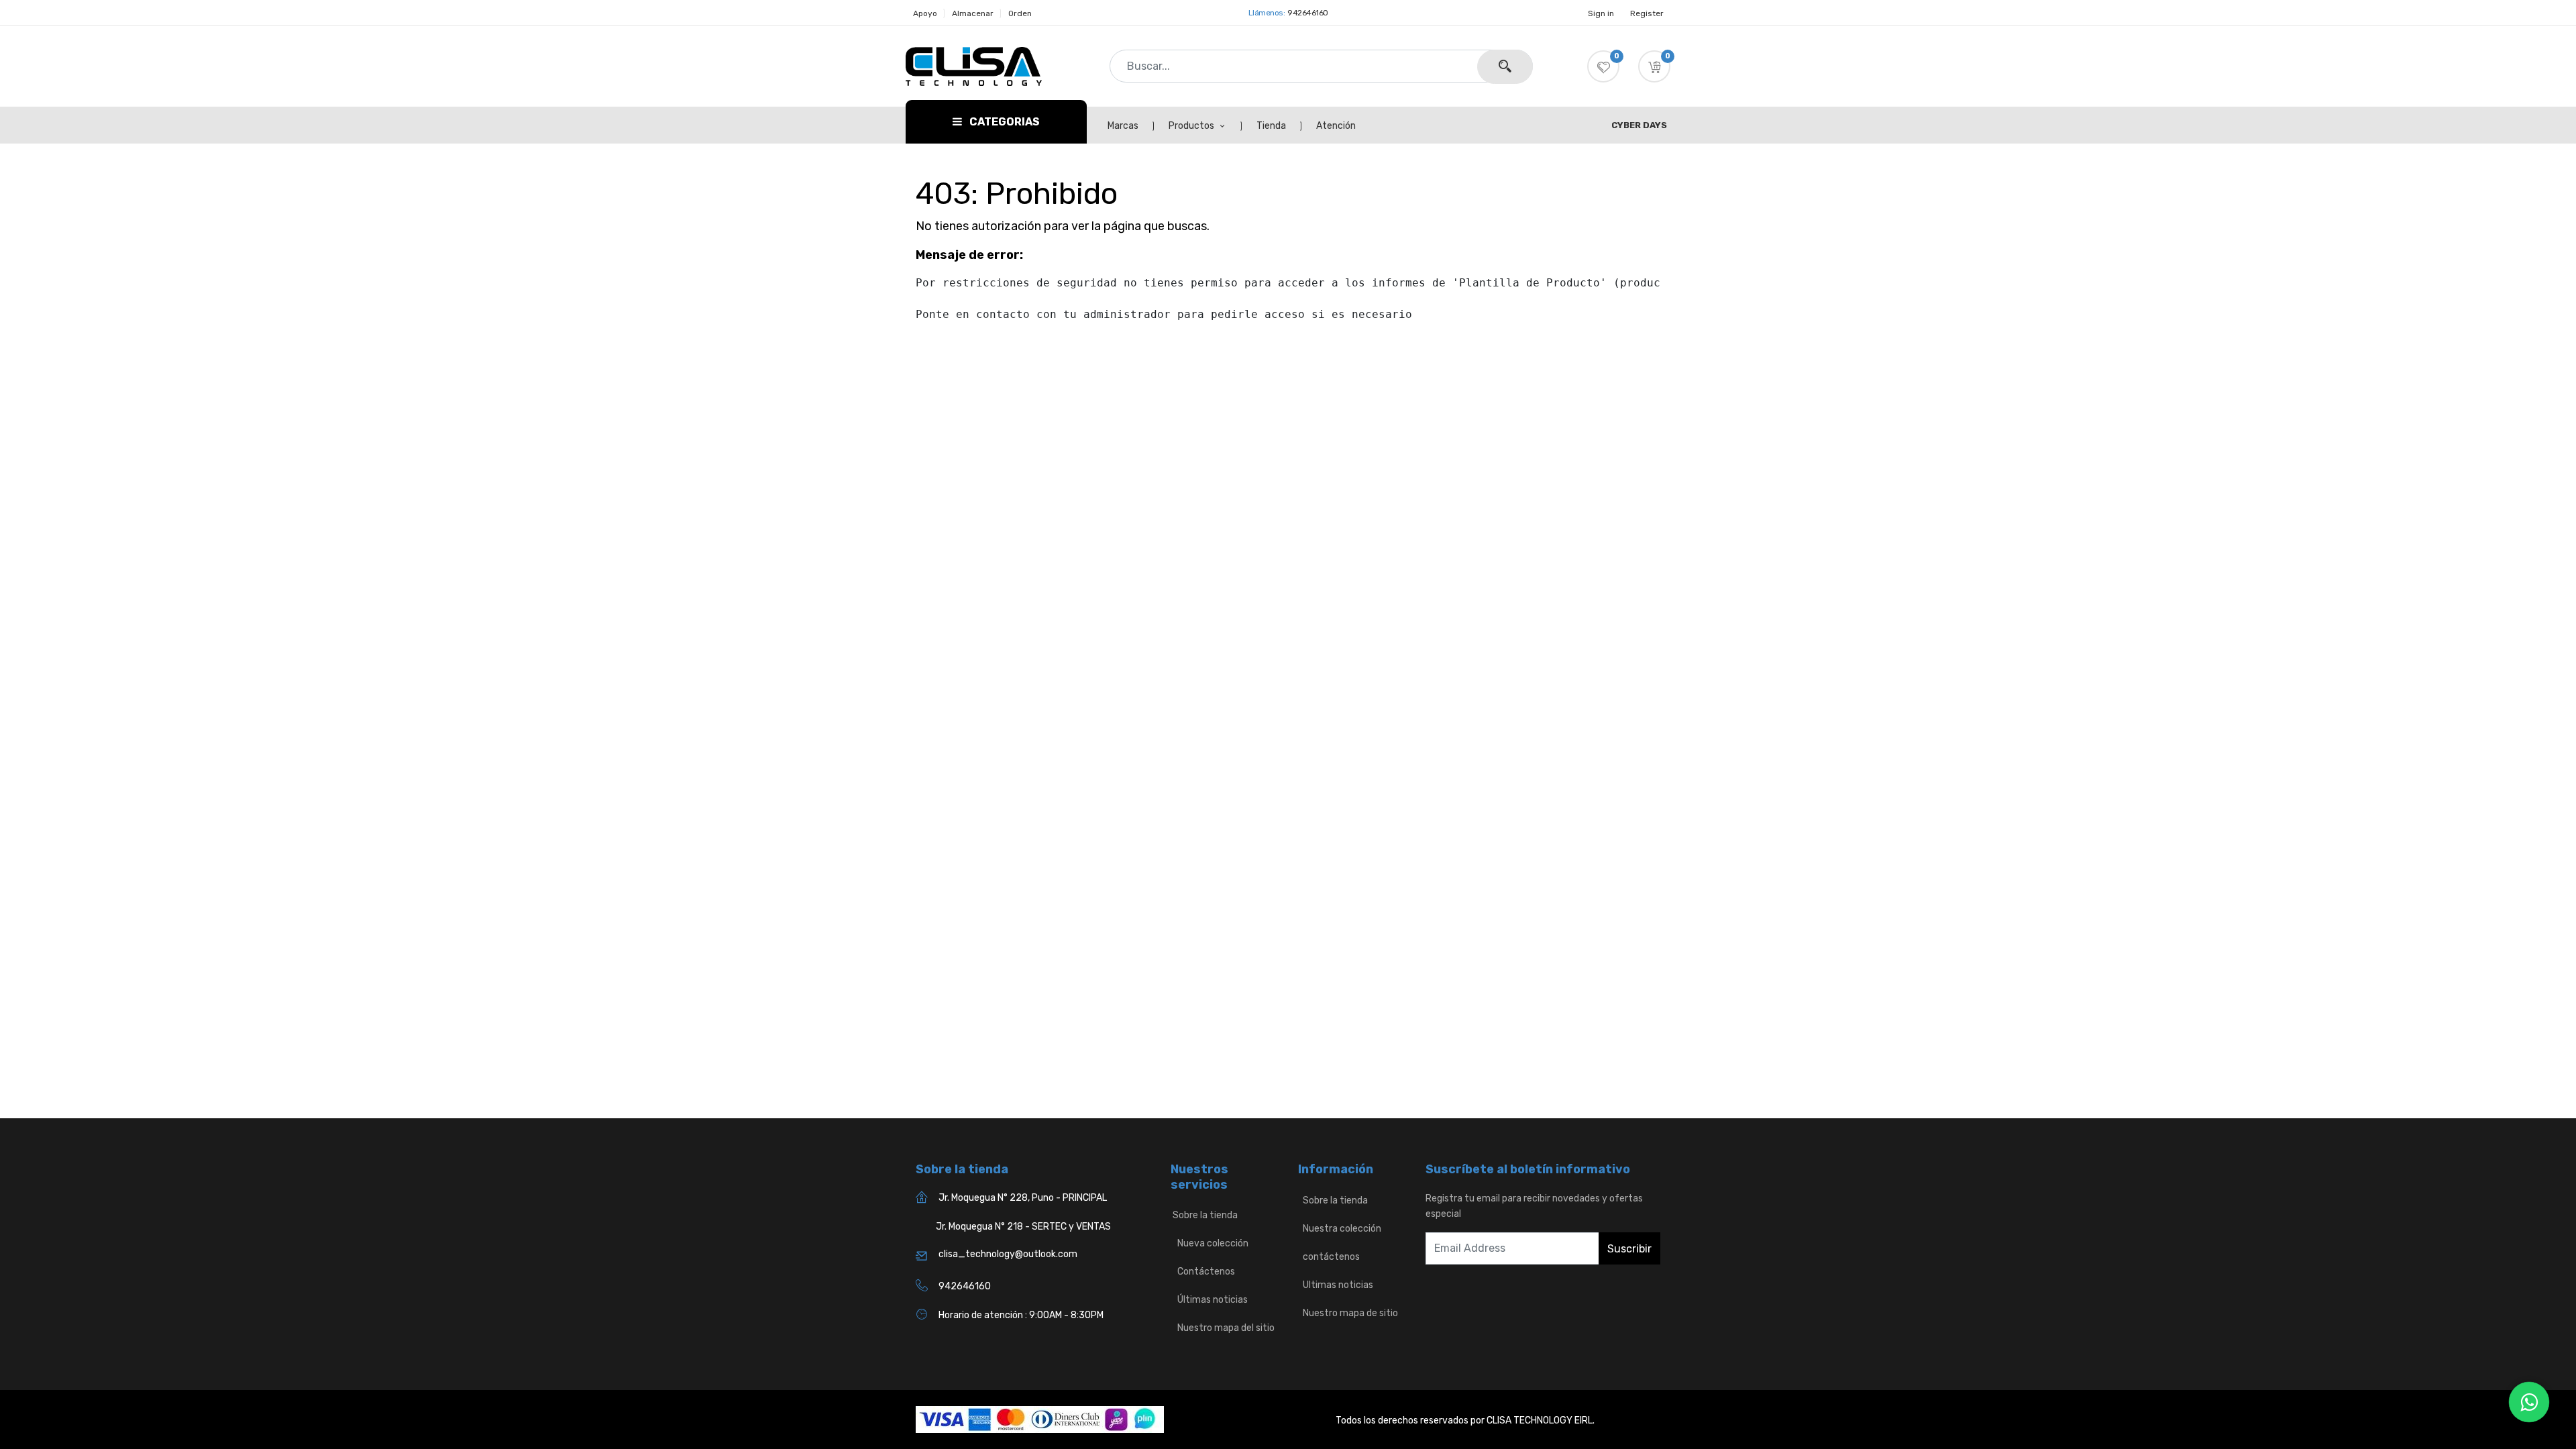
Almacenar (973, 13)
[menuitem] (1130, 126)
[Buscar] (1505, 67)
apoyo (925, 13)
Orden (1020, 13)
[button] (1654, 66)
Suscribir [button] (1629, 1249)
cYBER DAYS (1639, 125)
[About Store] (1299, 1200)
